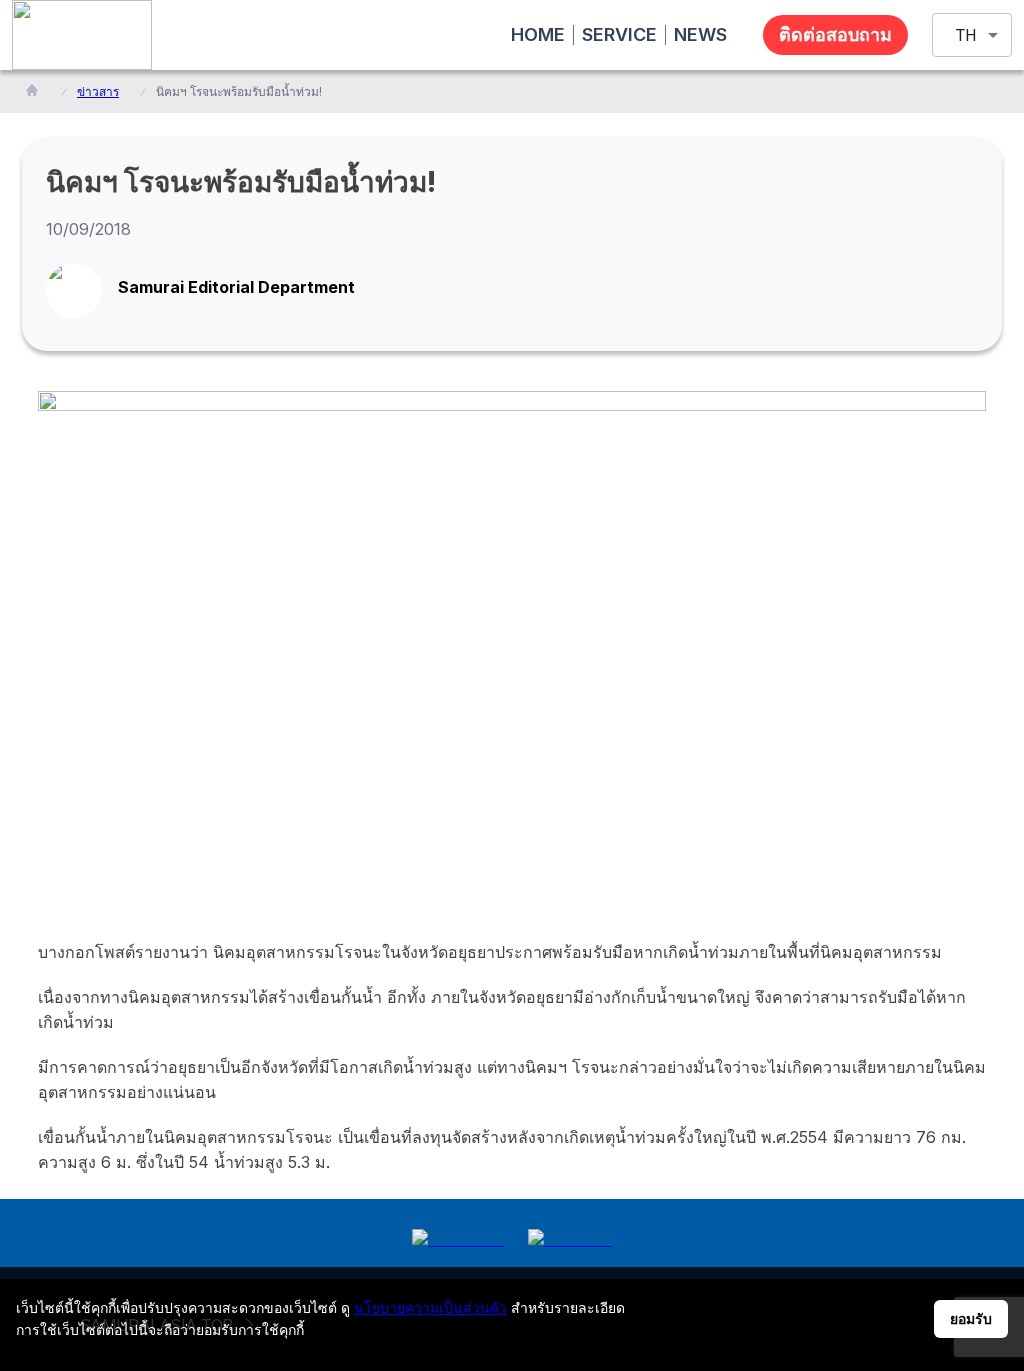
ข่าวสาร (98, 91)
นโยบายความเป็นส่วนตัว (430, 1307)
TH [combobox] (966, 35)
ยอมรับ (971, 1319)
